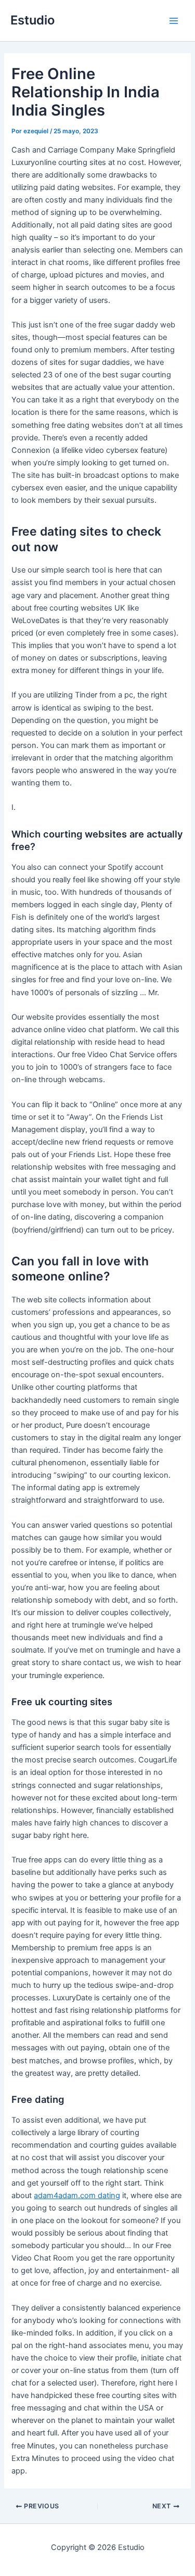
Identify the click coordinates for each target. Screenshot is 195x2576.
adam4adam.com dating (77, 2196)
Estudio (32, 20)
